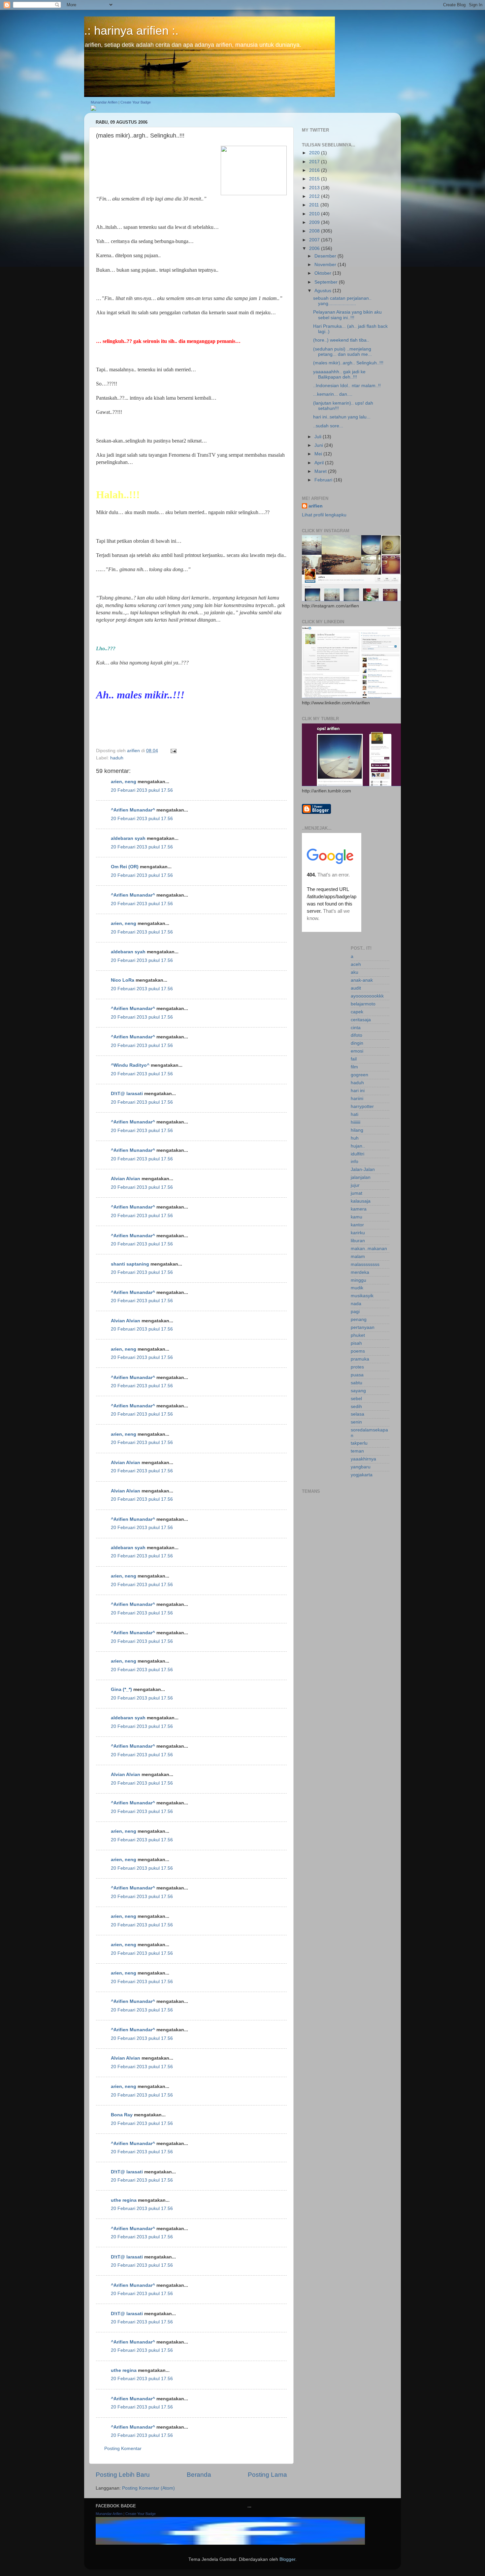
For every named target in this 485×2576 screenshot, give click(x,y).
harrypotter (362, 1106)
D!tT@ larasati (127, 1094)
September (327, 282)
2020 (315, 153)
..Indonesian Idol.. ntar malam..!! (347, 386)
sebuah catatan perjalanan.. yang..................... (342, 301)
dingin (357, 1043)
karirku (358, 1233)
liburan (358, 1241)
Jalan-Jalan (363, 1169)
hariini (357, 1099)
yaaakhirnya (363, 1459)
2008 (315, 231)
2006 (315, 248)
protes (357, 1367)
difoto (356, 1035)
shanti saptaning (130, 1264)
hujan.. (358, 1146)
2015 (315, 179)
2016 (315, 170)
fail (354, 1059)
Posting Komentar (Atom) (148, 2488)
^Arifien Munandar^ (133, 810)
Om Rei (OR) (125, 867)
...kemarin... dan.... (333, 394)
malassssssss (365, 1264)
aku (355, 972)
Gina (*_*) (121, 1689)
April (320, 463)
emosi (357, 1051)
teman (357, 1451)
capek (357, 1012)
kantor (357, 1225)
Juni (319, 445)
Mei (319, 454)
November (326, 265)
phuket (358, 1335)
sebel (356, 1399)
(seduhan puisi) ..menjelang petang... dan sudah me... (342, 352)
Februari (324, 480)
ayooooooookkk (367, 996)
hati (355, 1114)
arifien (316, 506)
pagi (355, 1312)
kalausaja (361, 1201)
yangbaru (361, 1467)
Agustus (323, 291)
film (354, 1067)
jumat (356, 1193)
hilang (357, 1130)
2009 (315, 222)
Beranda (199, 2475)
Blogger (287, 2559)
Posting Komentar (123, 2449)
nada (356, 1304)
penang (359, 1319)
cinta (356, 1028)
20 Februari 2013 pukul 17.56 (142, 790)
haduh (117, 758)
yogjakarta (362, 1475)
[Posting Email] (173, 751)
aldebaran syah (128, 838)
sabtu (356, 1383)
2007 (315, 240)
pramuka (360, 1359)
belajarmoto (363, 1004)
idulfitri (357, 1154)
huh (355, 1138)
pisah (356, 1343)
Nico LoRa (123, 980)
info (355, 1162)
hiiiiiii (356, 1122)
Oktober (323, 273)
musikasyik (362, 1296)
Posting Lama (267, 2475)
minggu (358, 1280)
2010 (315, 214)
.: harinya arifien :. (131, 31)
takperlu (359, 1443)
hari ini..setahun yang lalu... (342, 417)
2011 (315, 205)
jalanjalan (361, 1177)
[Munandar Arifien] (93, 109)
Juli (319, 437)
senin (356, 1422)
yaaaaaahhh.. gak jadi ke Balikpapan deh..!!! (339, 374)
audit (356, 988)
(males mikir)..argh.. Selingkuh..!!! (348, 363)
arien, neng (124, 782)
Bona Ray (122, 2115)
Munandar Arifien (104, 102)
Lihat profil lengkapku (324, 515)
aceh (356, 964)
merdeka (360, 1272)
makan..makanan (369, 1249)
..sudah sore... (328, 426)
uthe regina (124, 2200)
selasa (357, 1414)
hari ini (358, 1091)
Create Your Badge (136, 102)
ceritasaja (361, 1020)
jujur (355, 1185)
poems (358, 1351)
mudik (357, 1288)
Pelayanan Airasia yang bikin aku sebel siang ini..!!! (347, 315)
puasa (357, 1375)
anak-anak (362, 980)
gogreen (359, 1075)
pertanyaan (363, 1327)
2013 (315, 188)
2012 (315, 196)
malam (358, 1257)
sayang (358, 1391)
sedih (356, 1407)
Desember (326, 256)
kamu (356, 1217)
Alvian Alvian (126, 1179)
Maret (321, 471)
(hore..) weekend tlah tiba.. (341, 340)
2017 (315, 162)
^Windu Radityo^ (130, 1065)
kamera (359, 1209)
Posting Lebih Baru (123, 2475)
